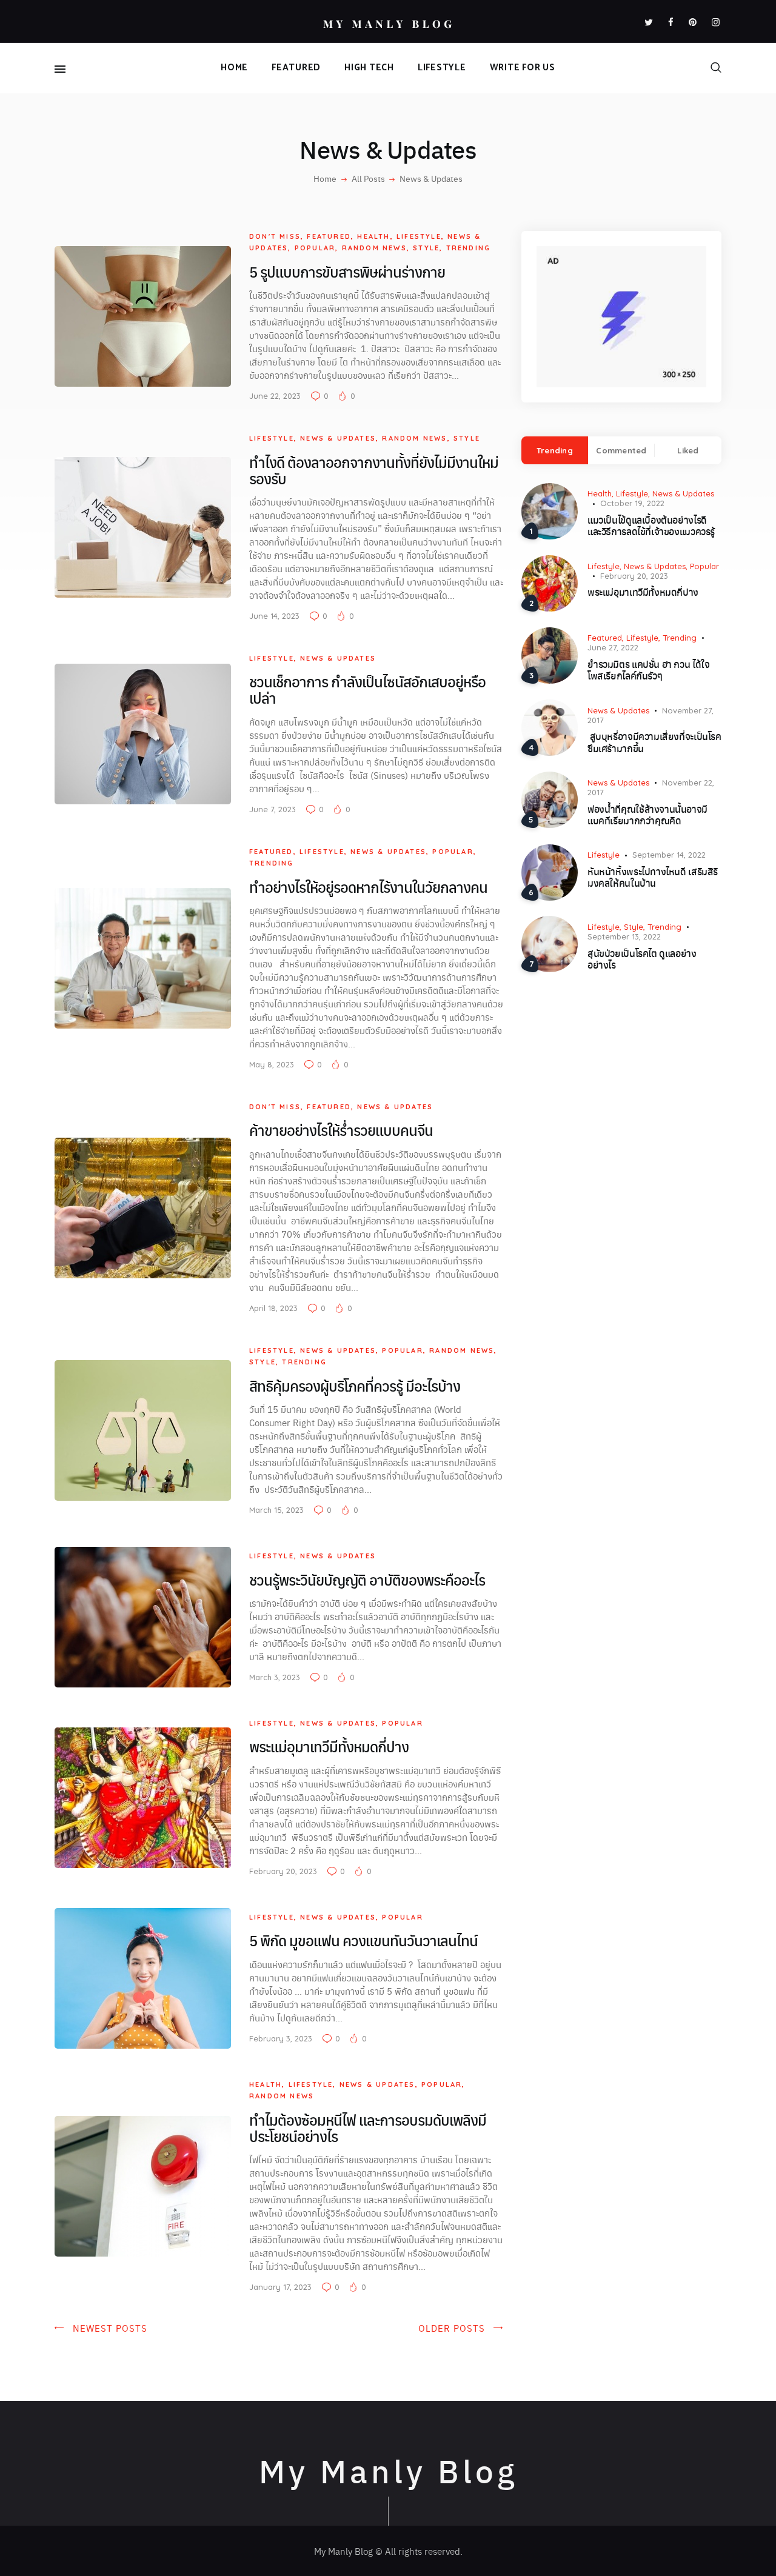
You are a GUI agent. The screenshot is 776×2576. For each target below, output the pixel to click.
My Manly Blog (388, 2470)
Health (373, 236)
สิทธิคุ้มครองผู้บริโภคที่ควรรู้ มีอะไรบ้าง (355, 1386)
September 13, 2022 (624, 936)
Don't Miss (275, 236)
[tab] (555, 450)
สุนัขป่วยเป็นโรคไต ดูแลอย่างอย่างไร (642, 959)
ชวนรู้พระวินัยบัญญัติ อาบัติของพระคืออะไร (369, 1580)
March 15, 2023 (276, 1510)
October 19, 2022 (632, 503)
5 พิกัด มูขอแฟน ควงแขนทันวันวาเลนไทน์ (365, 1940)
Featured (329, 236)
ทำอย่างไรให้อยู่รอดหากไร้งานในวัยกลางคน (370, 887)
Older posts (452, 2328)
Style (426, 248)
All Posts (368, 178)
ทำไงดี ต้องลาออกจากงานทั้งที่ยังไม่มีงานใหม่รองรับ (374, 470)
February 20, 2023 (283, 1871)
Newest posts (110, 2328)
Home (325, 178)
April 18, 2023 (273, 1308)
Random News (374, 248)
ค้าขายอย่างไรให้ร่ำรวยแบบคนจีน (343, 1130)
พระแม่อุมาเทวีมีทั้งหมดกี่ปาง (330, 1747)
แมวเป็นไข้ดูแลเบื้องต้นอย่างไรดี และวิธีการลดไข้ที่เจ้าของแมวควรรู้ (652, 526)
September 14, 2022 (669, 855)
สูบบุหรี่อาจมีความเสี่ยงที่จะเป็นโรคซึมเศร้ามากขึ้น (654, 742)
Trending (469, 248)
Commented (621, 450)
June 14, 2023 (274, 616)
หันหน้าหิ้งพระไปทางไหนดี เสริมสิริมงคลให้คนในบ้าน (653, 877)
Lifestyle (419, 236)
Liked (688, 450)
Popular (315, 248)
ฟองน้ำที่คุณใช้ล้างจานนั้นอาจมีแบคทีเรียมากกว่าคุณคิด (647, 815)
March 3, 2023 (275, 1677)
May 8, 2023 (272, 1064)
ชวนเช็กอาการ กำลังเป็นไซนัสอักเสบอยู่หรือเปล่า (367, 690)
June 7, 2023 (273, 809)
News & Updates (338, 438)
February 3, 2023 (281, 2038)
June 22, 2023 (275, 396)
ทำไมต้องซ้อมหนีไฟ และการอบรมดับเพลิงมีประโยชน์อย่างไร (368, 2128)
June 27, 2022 (613, 647)
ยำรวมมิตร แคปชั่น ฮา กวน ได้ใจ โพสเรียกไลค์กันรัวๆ (648, 670)
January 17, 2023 (280, 2287)
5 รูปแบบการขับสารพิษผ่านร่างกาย (349, 272)
